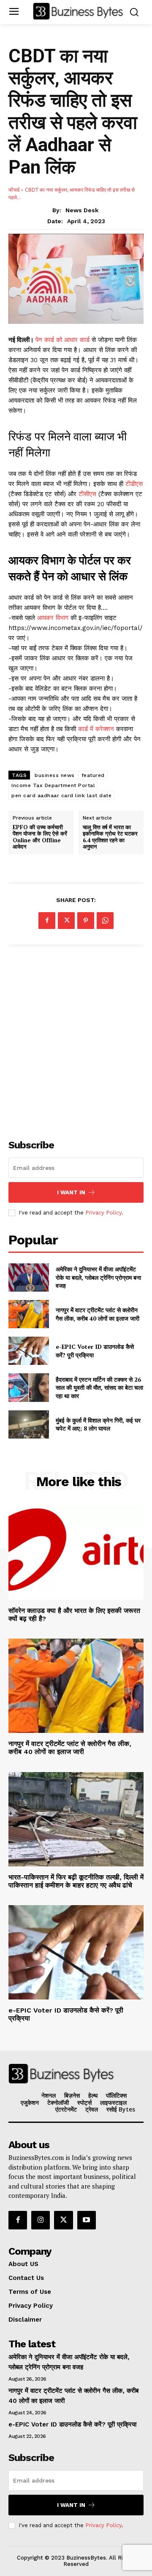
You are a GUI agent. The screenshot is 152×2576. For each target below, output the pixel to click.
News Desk (82, 210)
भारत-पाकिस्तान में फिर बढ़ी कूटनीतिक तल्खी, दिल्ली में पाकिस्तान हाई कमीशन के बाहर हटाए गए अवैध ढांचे (76, 1881)
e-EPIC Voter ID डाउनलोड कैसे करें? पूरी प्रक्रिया (72, 2424)
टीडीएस (133, 484)
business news (55, 775)
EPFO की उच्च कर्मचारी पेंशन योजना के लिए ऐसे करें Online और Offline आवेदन (40, 837)
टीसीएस (87, 494)
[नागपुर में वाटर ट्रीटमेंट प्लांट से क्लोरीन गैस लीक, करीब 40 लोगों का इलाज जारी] (29, 1314)
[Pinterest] (86, 921)
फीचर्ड (14, 190)
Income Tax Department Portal (53, 785)
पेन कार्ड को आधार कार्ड (64, 340)
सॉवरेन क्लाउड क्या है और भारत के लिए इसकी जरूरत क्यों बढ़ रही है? (74, 1615)
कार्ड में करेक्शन (95, 729)
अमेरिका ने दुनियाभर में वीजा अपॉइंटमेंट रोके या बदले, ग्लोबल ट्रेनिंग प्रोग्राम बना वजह (98, 1277)
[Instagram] (41, 2220)
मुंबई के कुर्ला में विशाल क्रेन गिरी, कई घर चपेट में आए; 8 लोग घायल (98, 1424)
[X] (66, 921)
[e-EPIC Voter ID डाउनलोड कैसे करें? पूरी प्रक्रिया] (29, 1351)
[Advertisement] (76, 1037)
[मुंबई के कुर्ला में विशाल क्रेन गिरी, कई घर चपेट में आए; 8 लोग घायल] (29, 1424)
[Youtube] (87, 2220)
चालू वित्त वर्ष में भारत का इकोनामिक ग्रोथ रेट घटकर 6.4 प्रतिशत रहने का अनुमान (110, 837)
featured (93, 775)
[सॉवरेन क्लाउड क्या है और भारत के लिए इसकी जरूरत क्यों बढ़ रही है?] (76, 1553)
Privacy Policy (103, 1213)
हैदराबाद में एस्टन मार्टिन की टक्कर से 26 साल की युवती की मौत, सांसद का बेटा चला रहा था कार (99, 1388)
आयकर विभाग (54, 618)
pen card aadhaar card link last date (61, 795)
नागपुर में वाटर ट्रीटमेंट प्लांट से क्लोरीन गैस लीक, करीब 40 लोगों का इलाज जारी (98, 1314)
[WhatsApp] (105, 921)
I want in (71, 1192)
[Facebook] (47, 921)
